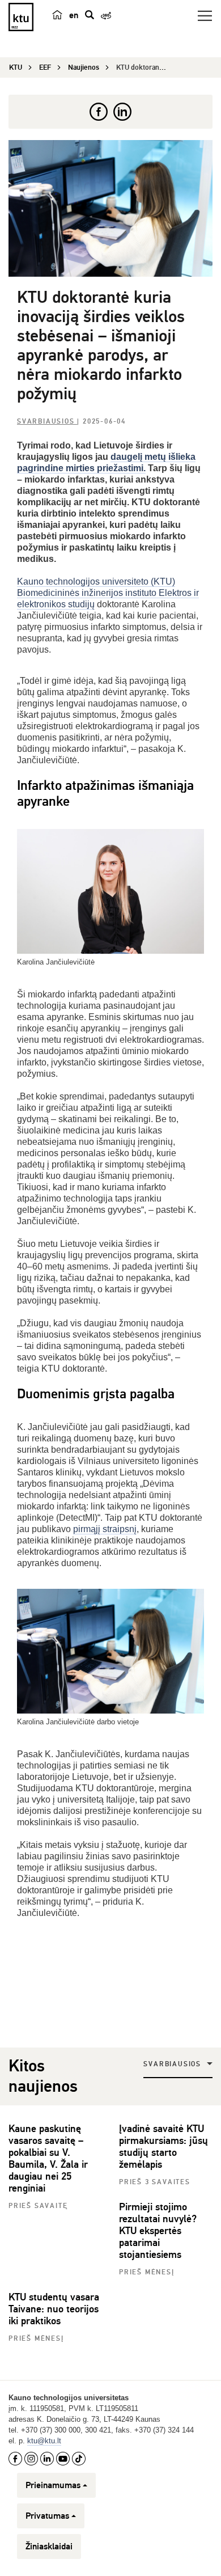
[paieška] (90, 15)
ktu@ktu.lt (44, 2441)
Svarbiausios (47, 422)
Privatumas (47, 2516)
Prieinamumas (53, 2485)
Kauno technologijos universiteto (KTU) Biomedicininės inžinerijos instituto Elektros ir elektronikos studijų (108, 593)
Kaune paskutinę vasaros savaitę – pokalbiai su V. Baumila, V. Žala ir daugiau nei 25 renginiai (48, 2158)
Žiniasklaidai (49, 2547)
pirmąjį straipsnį (105, 1529)
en (74, 15)
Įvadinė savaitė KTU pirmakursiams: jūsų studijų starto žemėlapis (163, 2146)
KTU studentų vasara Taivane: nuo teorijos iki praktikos (54, 2309)
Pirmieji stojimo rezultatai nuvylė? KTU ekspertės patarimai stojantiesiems (158, 2231)
